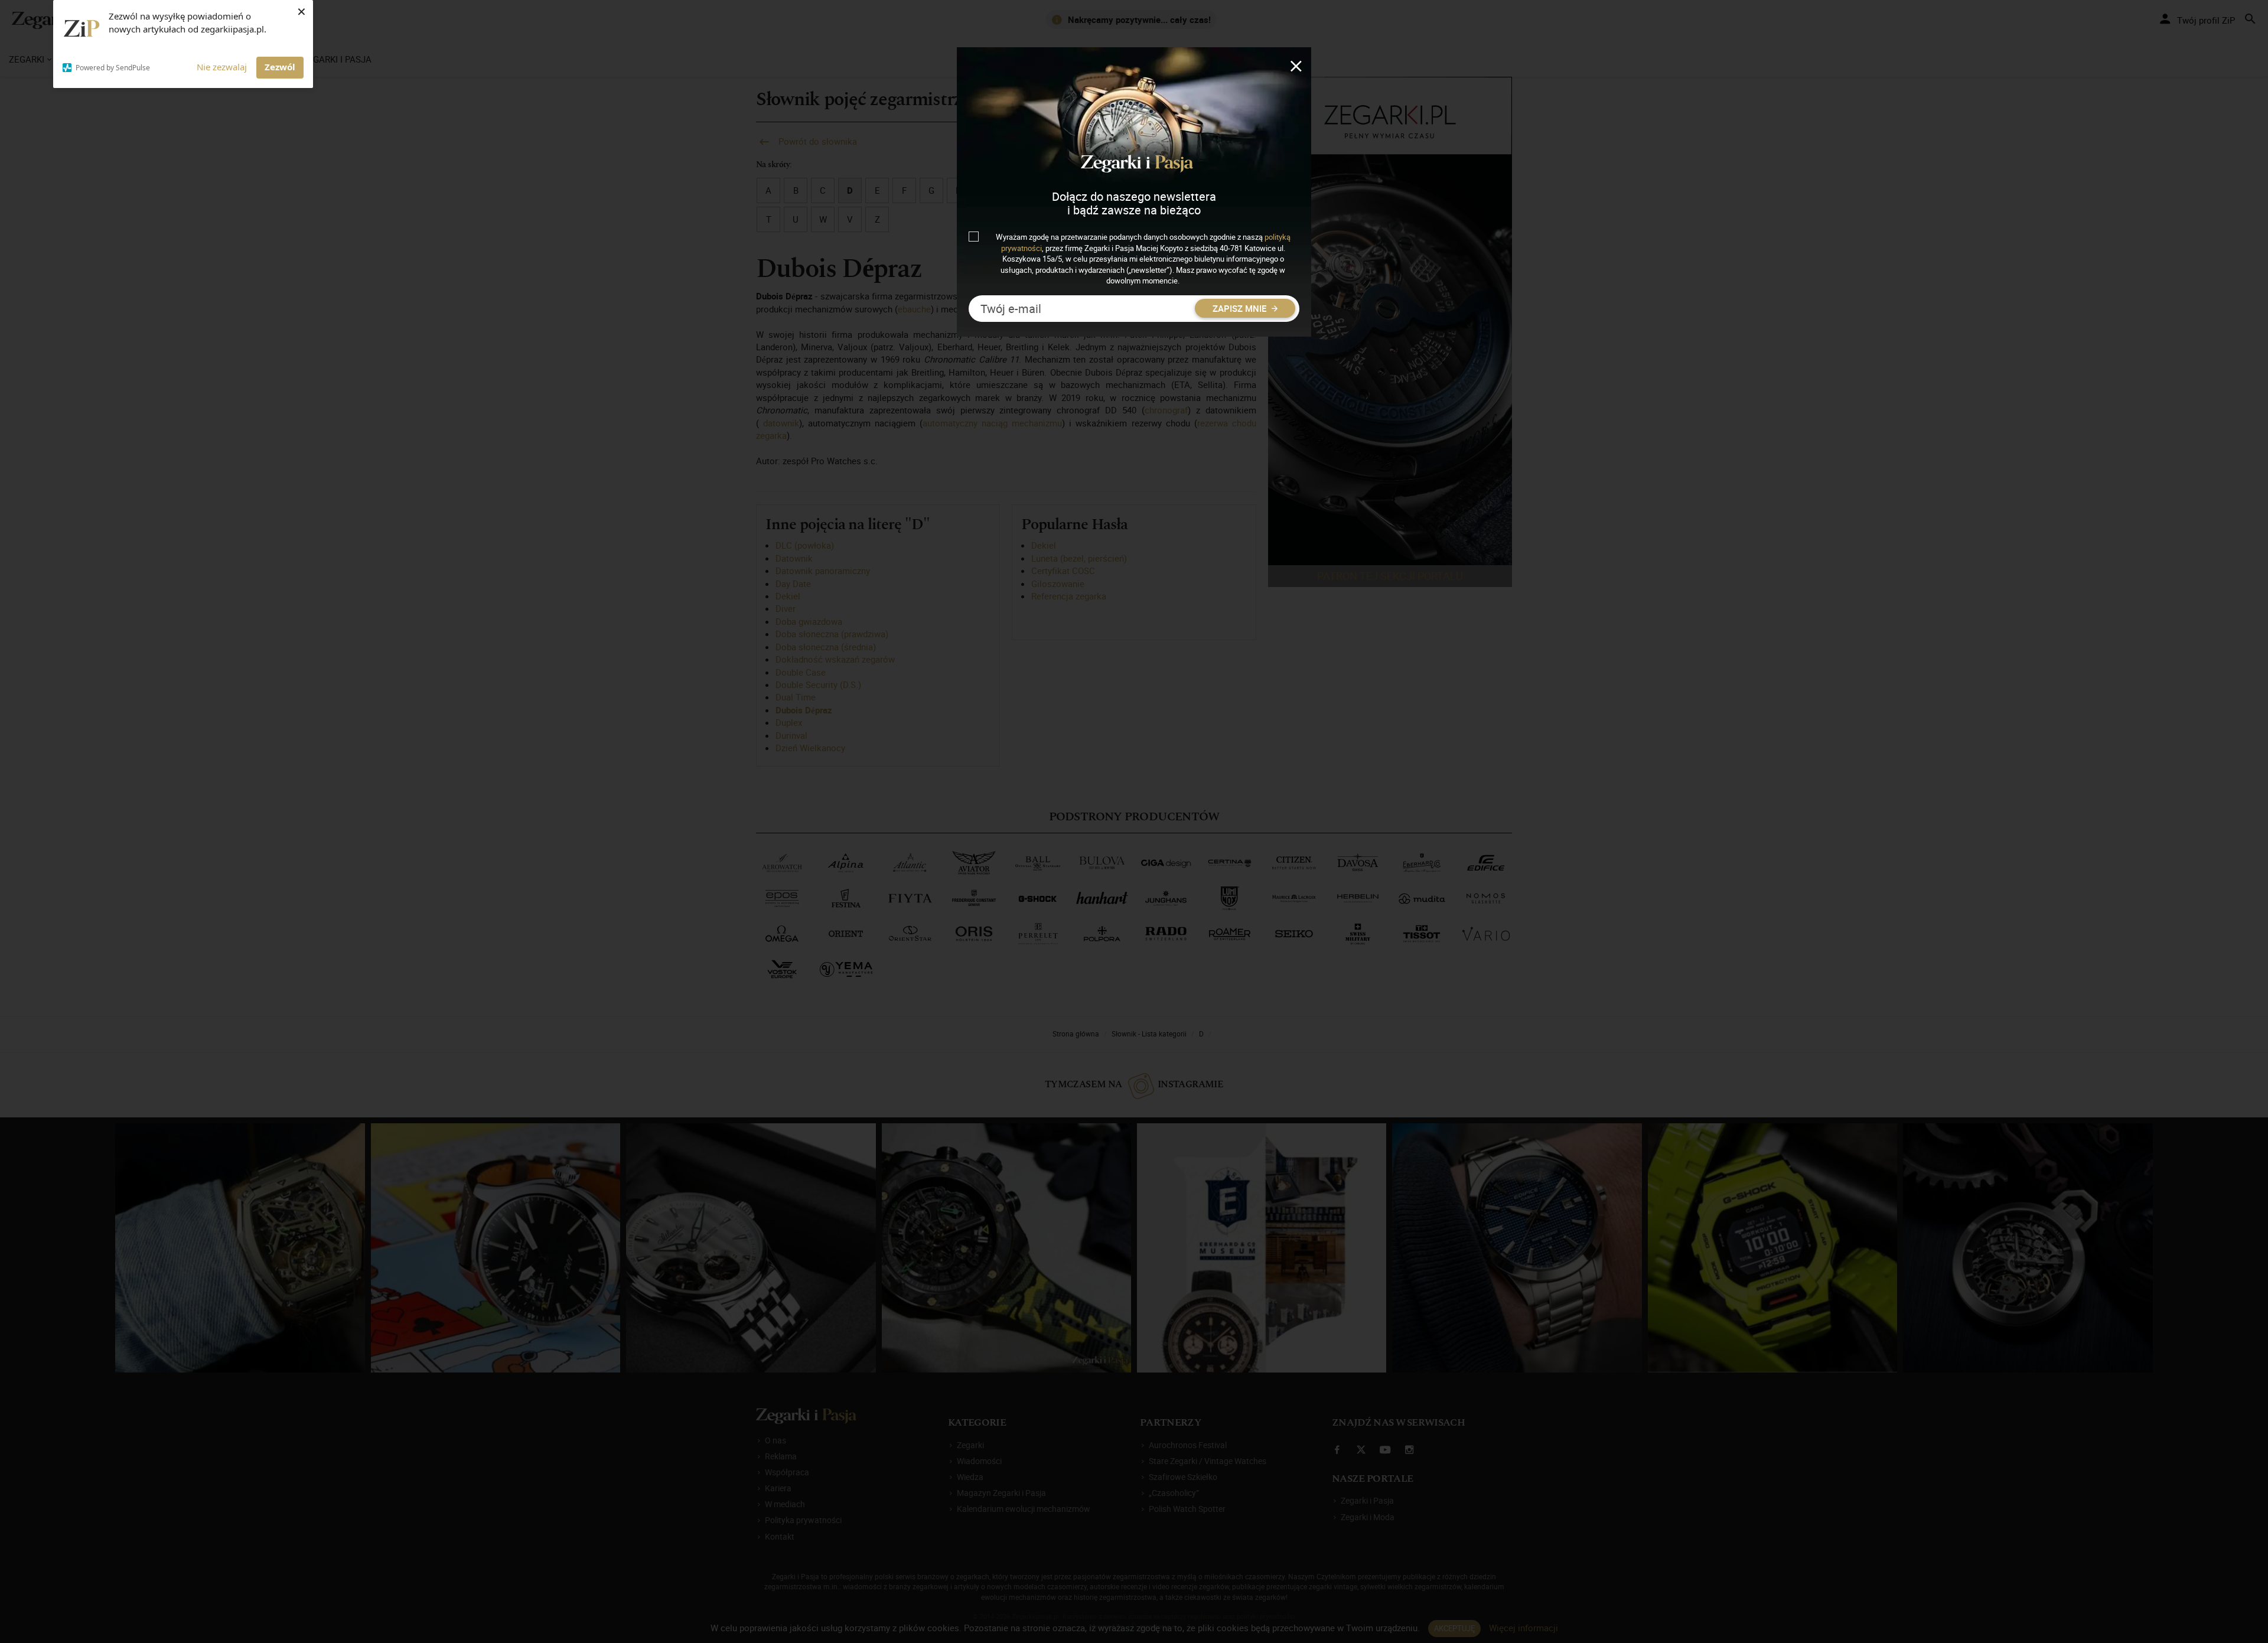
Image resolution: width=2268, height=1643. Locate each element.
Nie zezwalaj (222, 67)
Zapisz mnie (1241, 308)
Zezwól (280, 67)
